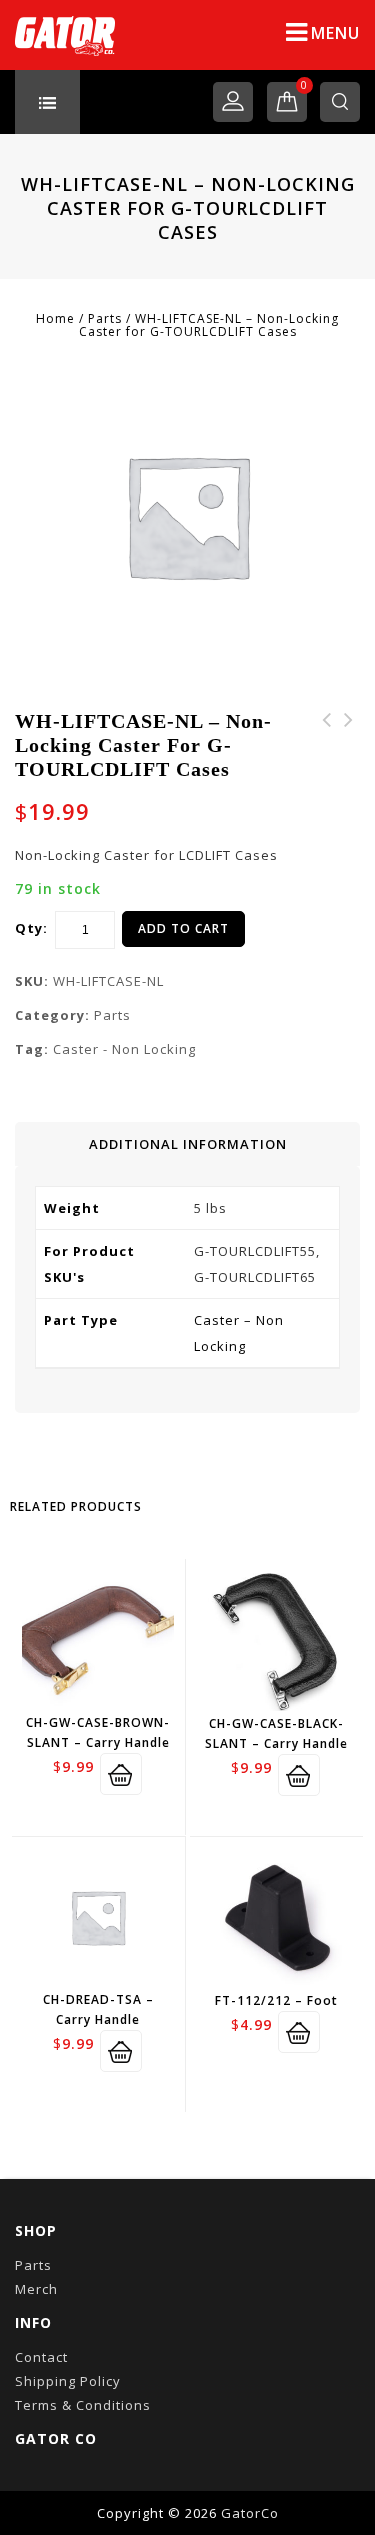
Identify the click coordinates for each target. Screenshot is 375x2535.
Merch (36, 2289)
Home (55, 318)
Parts (105, 318)
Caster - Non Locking (124, 1049)
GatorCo (250, 2513)
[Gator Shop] (65, 35)
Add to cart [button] (121, 1774)
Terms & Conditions (83, 2405)
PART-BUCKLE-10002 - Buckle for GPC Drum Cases (327, 756)
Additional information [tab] (188, 1144)
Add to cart (183, 928)
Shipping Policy (68, 2381)
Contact (41, 2357)
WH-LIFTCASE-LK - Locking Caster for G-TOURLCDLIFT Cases (349, 756)
